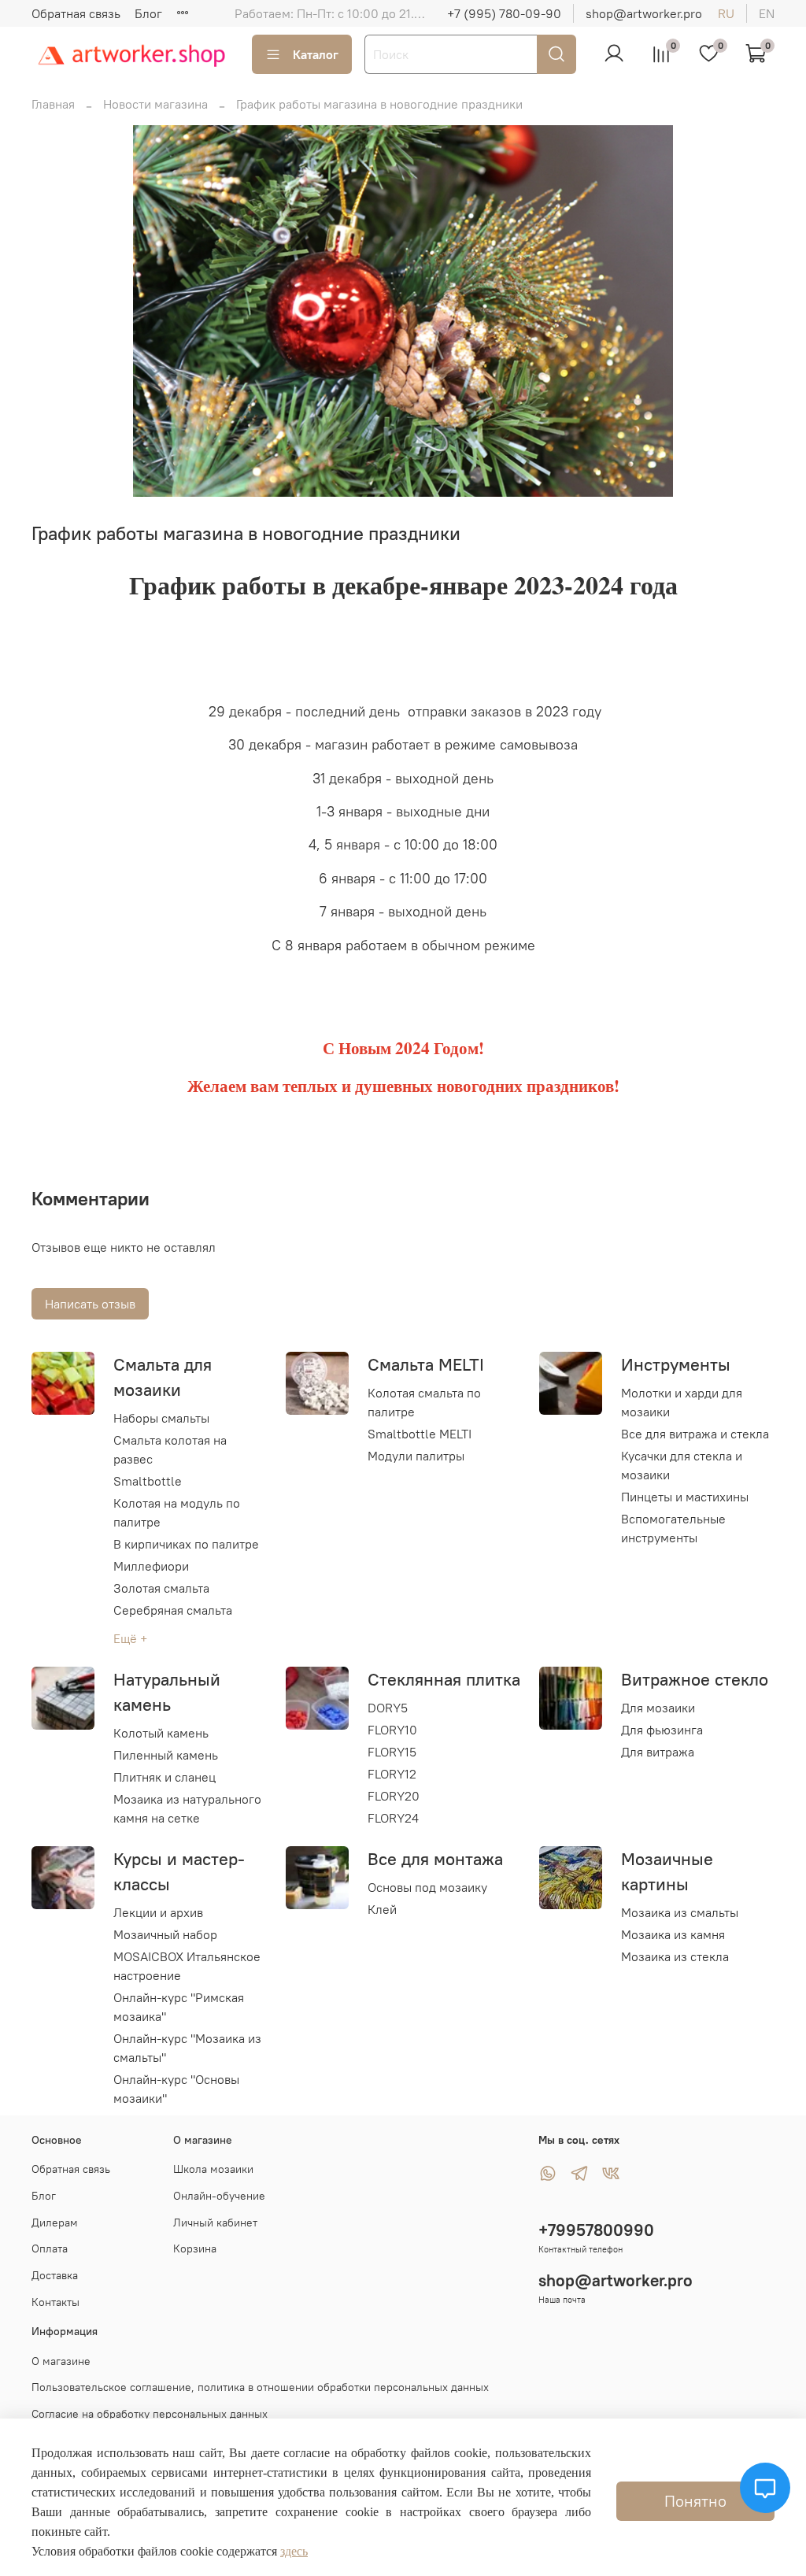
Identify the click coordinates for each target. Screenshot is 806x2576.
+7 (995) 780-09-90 (504, 13)
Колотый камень (161, 1733)
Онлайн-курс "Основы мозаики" (176, 2089)
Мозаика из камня (673, 1934)
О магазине (61, 2361)
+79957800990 (596, 2230)
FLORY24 (393, 1818)
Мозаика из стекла (675, 1956)
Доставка (55, 2275)
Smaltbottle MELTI (420, 1434)
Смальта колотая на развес (170, 1449)
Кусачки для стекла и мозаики (682, 1465)
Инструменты (676, 1364)
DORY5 (388, 1708)
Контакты (55, 2302)
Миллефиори (151, 1566)
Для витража (658, 1752)
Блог (148, 13)
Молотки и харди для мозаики (682, 1402)
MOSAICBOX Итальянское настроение (187, 1966)
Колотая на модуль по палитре (177, 1512)
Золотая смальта (161, 1588)
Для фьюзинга (662, 1730)
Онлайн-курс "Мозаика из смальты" (187, 2048)
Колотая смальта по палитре (424, 1402)
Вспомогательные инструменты (673, 1528)
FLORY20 (394, 1796)
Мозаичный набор (165, 1934)
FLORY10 (392, 1730)
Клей (382, 1909)
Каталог (316, 54)
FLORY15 (392, 1752)
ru (726, 13)
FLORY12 (392, 1774)
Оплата (50, 2248)
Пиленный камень (166, 1755)
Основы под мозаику (427, 1887)
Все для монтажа (435, 1859)
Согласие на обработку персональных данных (150, 2414)
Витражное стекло (695, 1679)
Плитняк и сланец (165, 1777)
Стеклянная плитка (444, 1679)
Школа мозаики (213, 2169)
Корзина (195, 2248)
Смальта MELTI (426, 1364)
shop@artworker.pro (644, 13)
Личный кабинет (215, 2223)
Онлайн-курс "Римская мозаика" (179, 2007)
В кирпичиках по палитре (186, 1544)
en (767, 13)
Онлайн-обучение (219, 2196)
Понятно (695, 2501)
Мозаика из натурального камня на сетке (187, 1808)
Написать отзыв (90, 1304)
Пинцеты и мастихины (685, 1497)
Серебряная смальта (173, 1610)
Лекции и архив (158, 1912)
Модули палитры (416, 1456)
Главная (53, 104)
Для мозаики (658, 1708)
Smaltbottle (148, 1481)
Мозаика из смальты (680, 1912)
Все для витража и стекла (695, 1434)
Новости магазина (155, 104)
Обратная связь (76, 13)
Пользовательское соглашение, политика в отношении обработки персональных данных (260, 2387)
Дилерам (55, 2223)
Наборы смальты (161, 1418)
